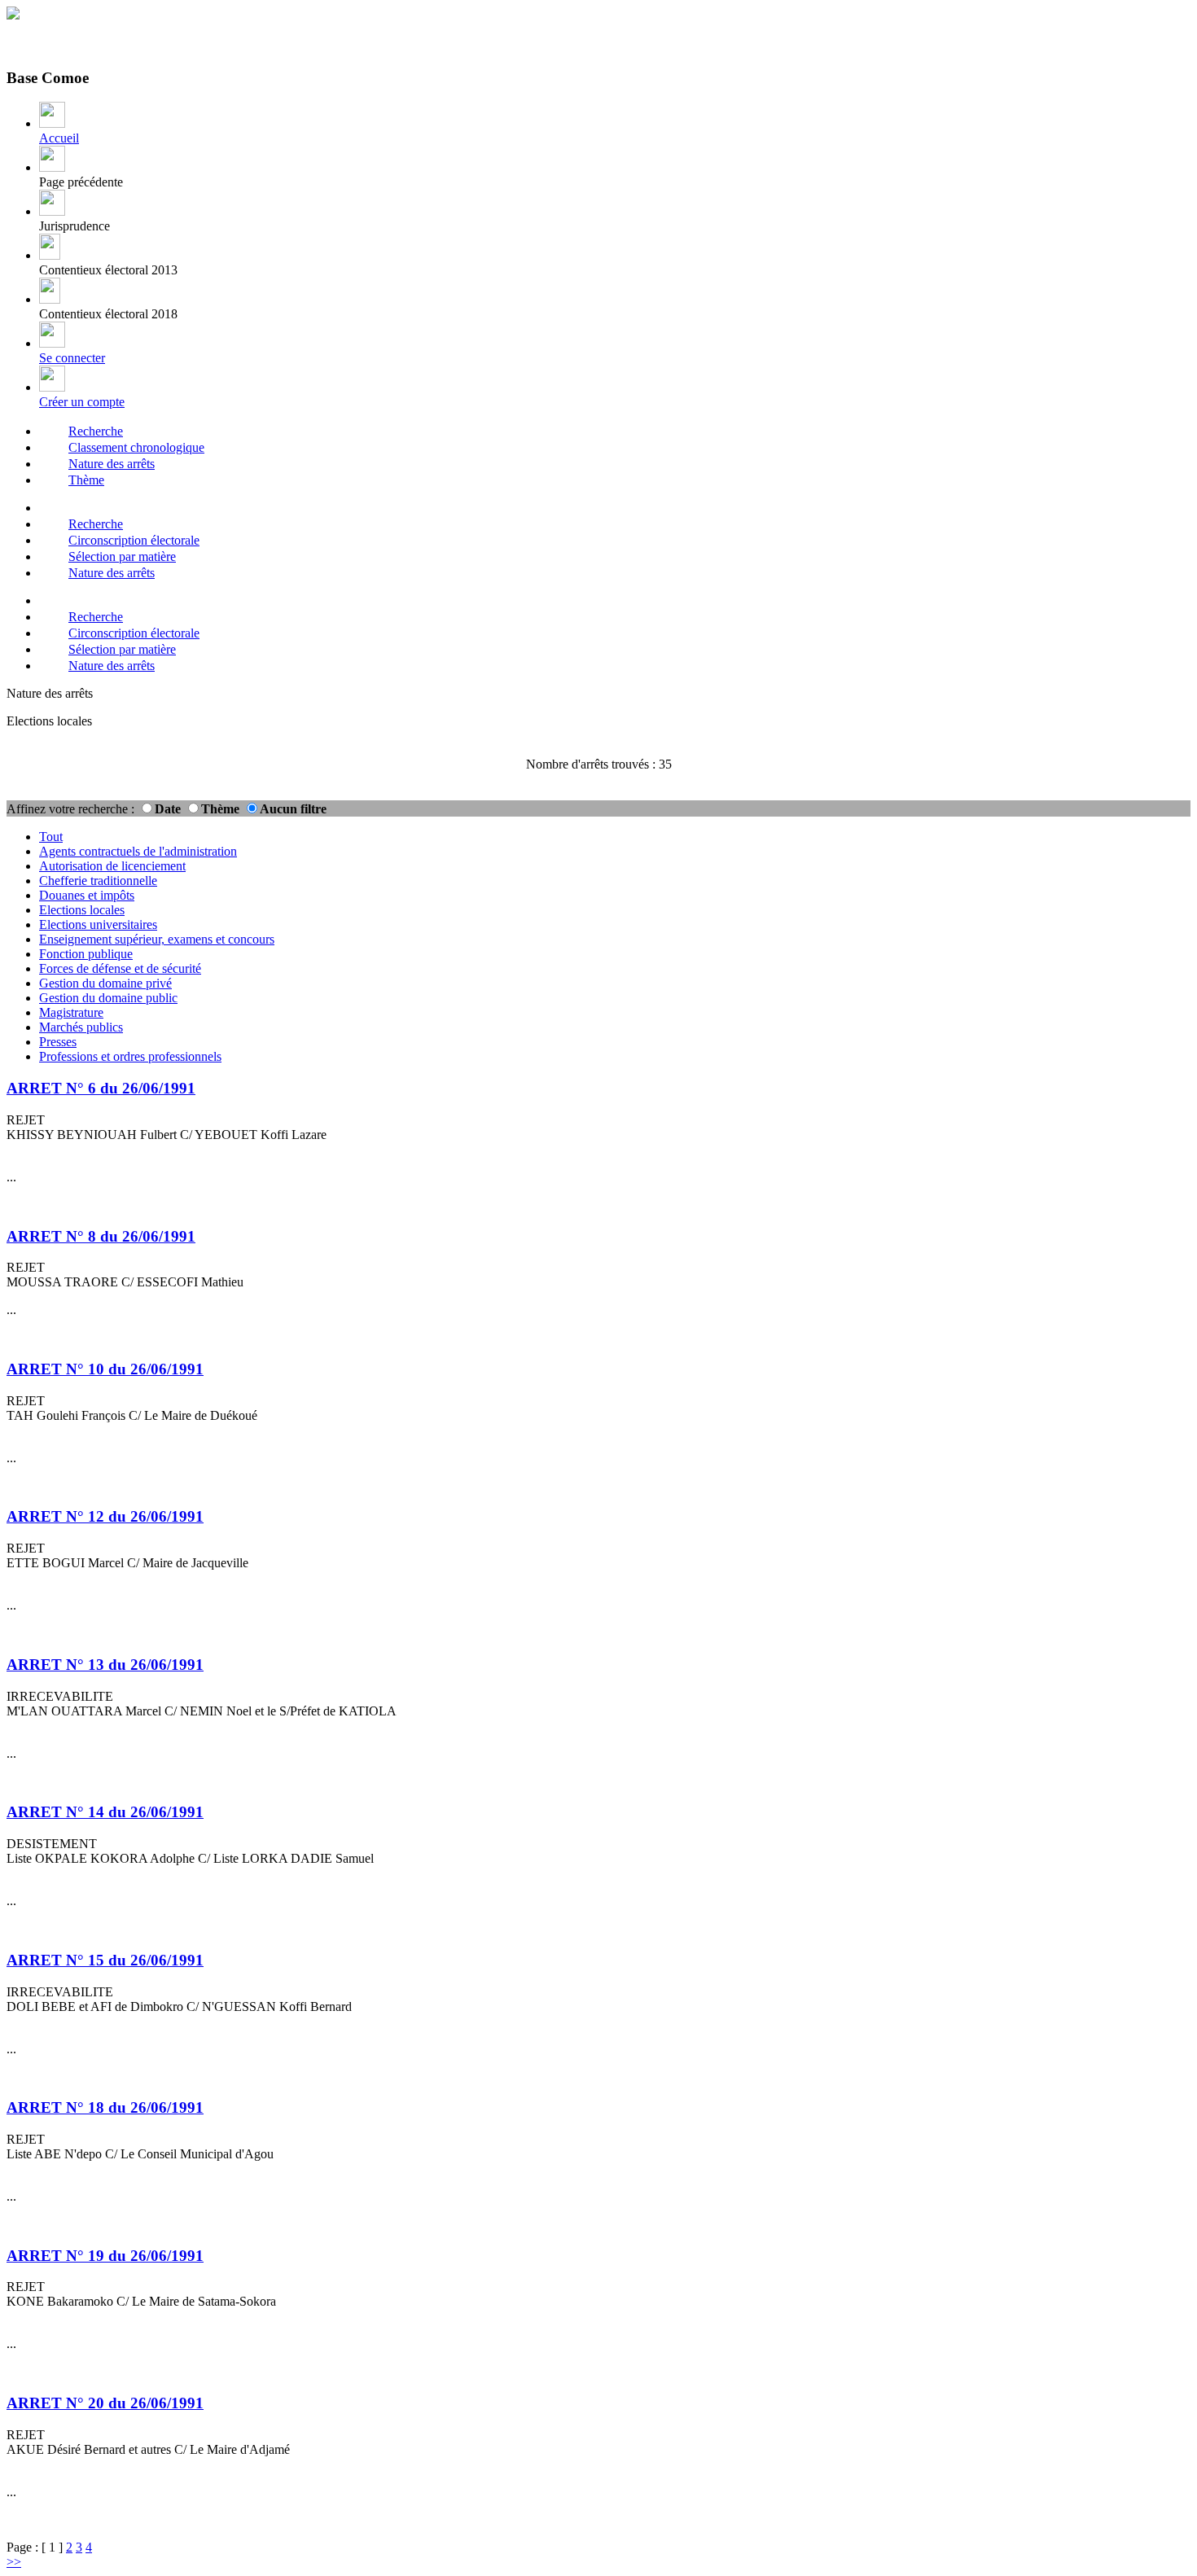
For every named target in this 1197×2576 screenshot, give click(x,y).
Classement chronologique (136, 447)
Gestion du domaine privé (105, 983)
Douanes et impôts (87, 895)
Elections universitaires (98, 924)
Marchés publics (81, 1027)
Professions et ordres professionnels (130, 1056)
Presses (58, 1042)
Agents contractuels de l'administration (138, 851)
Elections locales (82, 910)
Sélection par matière (122, 556)
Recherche (96, 431)
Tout (51, 837)
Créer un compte (82, 402)
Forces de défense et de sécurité (120, 968)
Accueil (59, 138)
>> (14, 2562)
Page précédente (81, 182)
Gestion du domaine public (108, 998)
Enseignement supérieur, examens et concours (157, 939)
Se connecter (72, 358)
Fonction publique (86, 954)
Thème (86, 480)
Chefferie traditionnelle (98, 881)
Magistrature (71, 1012)
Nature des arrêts (112, 464)
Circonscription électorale (134, 540)
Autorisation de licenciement (112, 866)
